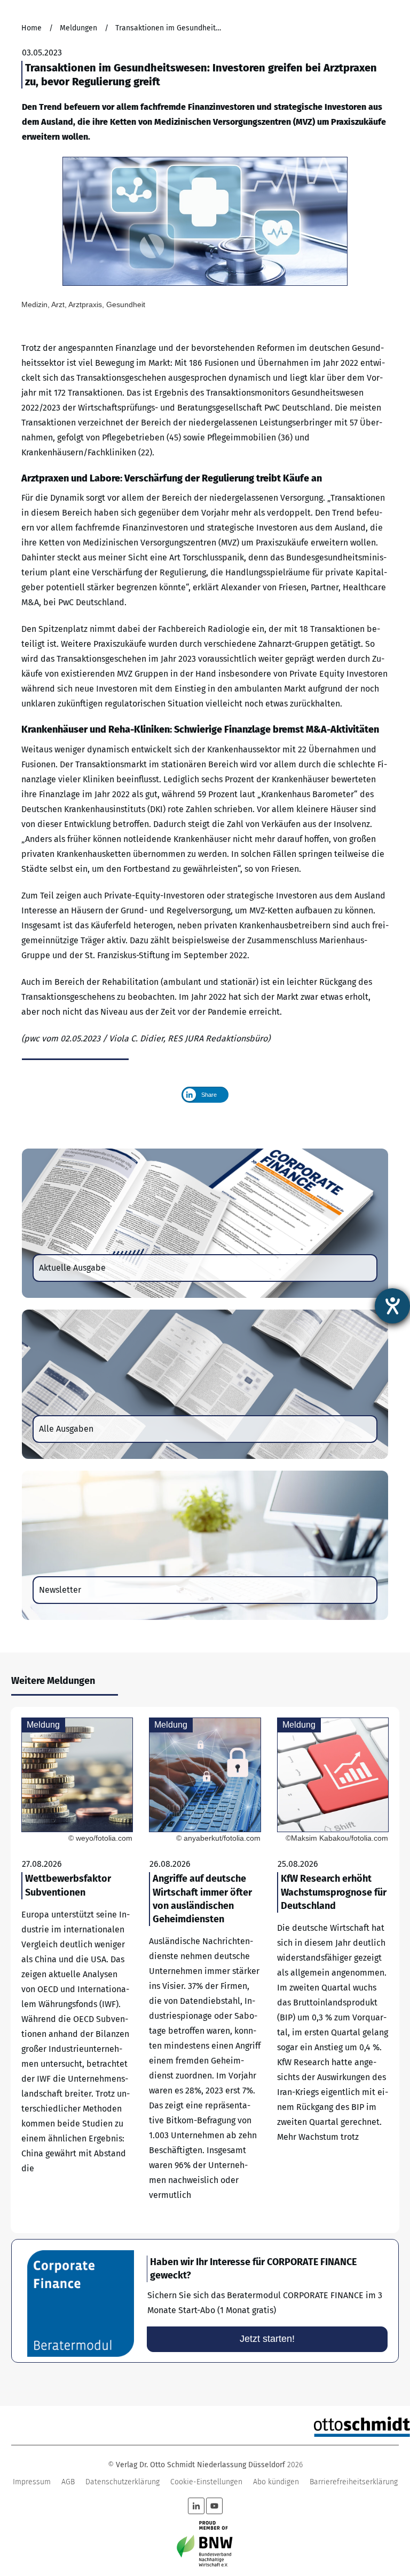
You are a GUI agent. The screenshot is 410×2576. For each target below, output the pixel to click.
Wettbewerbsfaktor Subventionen (77, 1970)
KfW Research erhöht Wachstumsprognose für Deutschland (333, 1970)
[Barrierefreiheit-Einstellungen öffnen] (392, 1306)
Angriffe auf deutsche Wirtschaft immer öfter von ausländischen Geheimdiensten (205, 1970)
